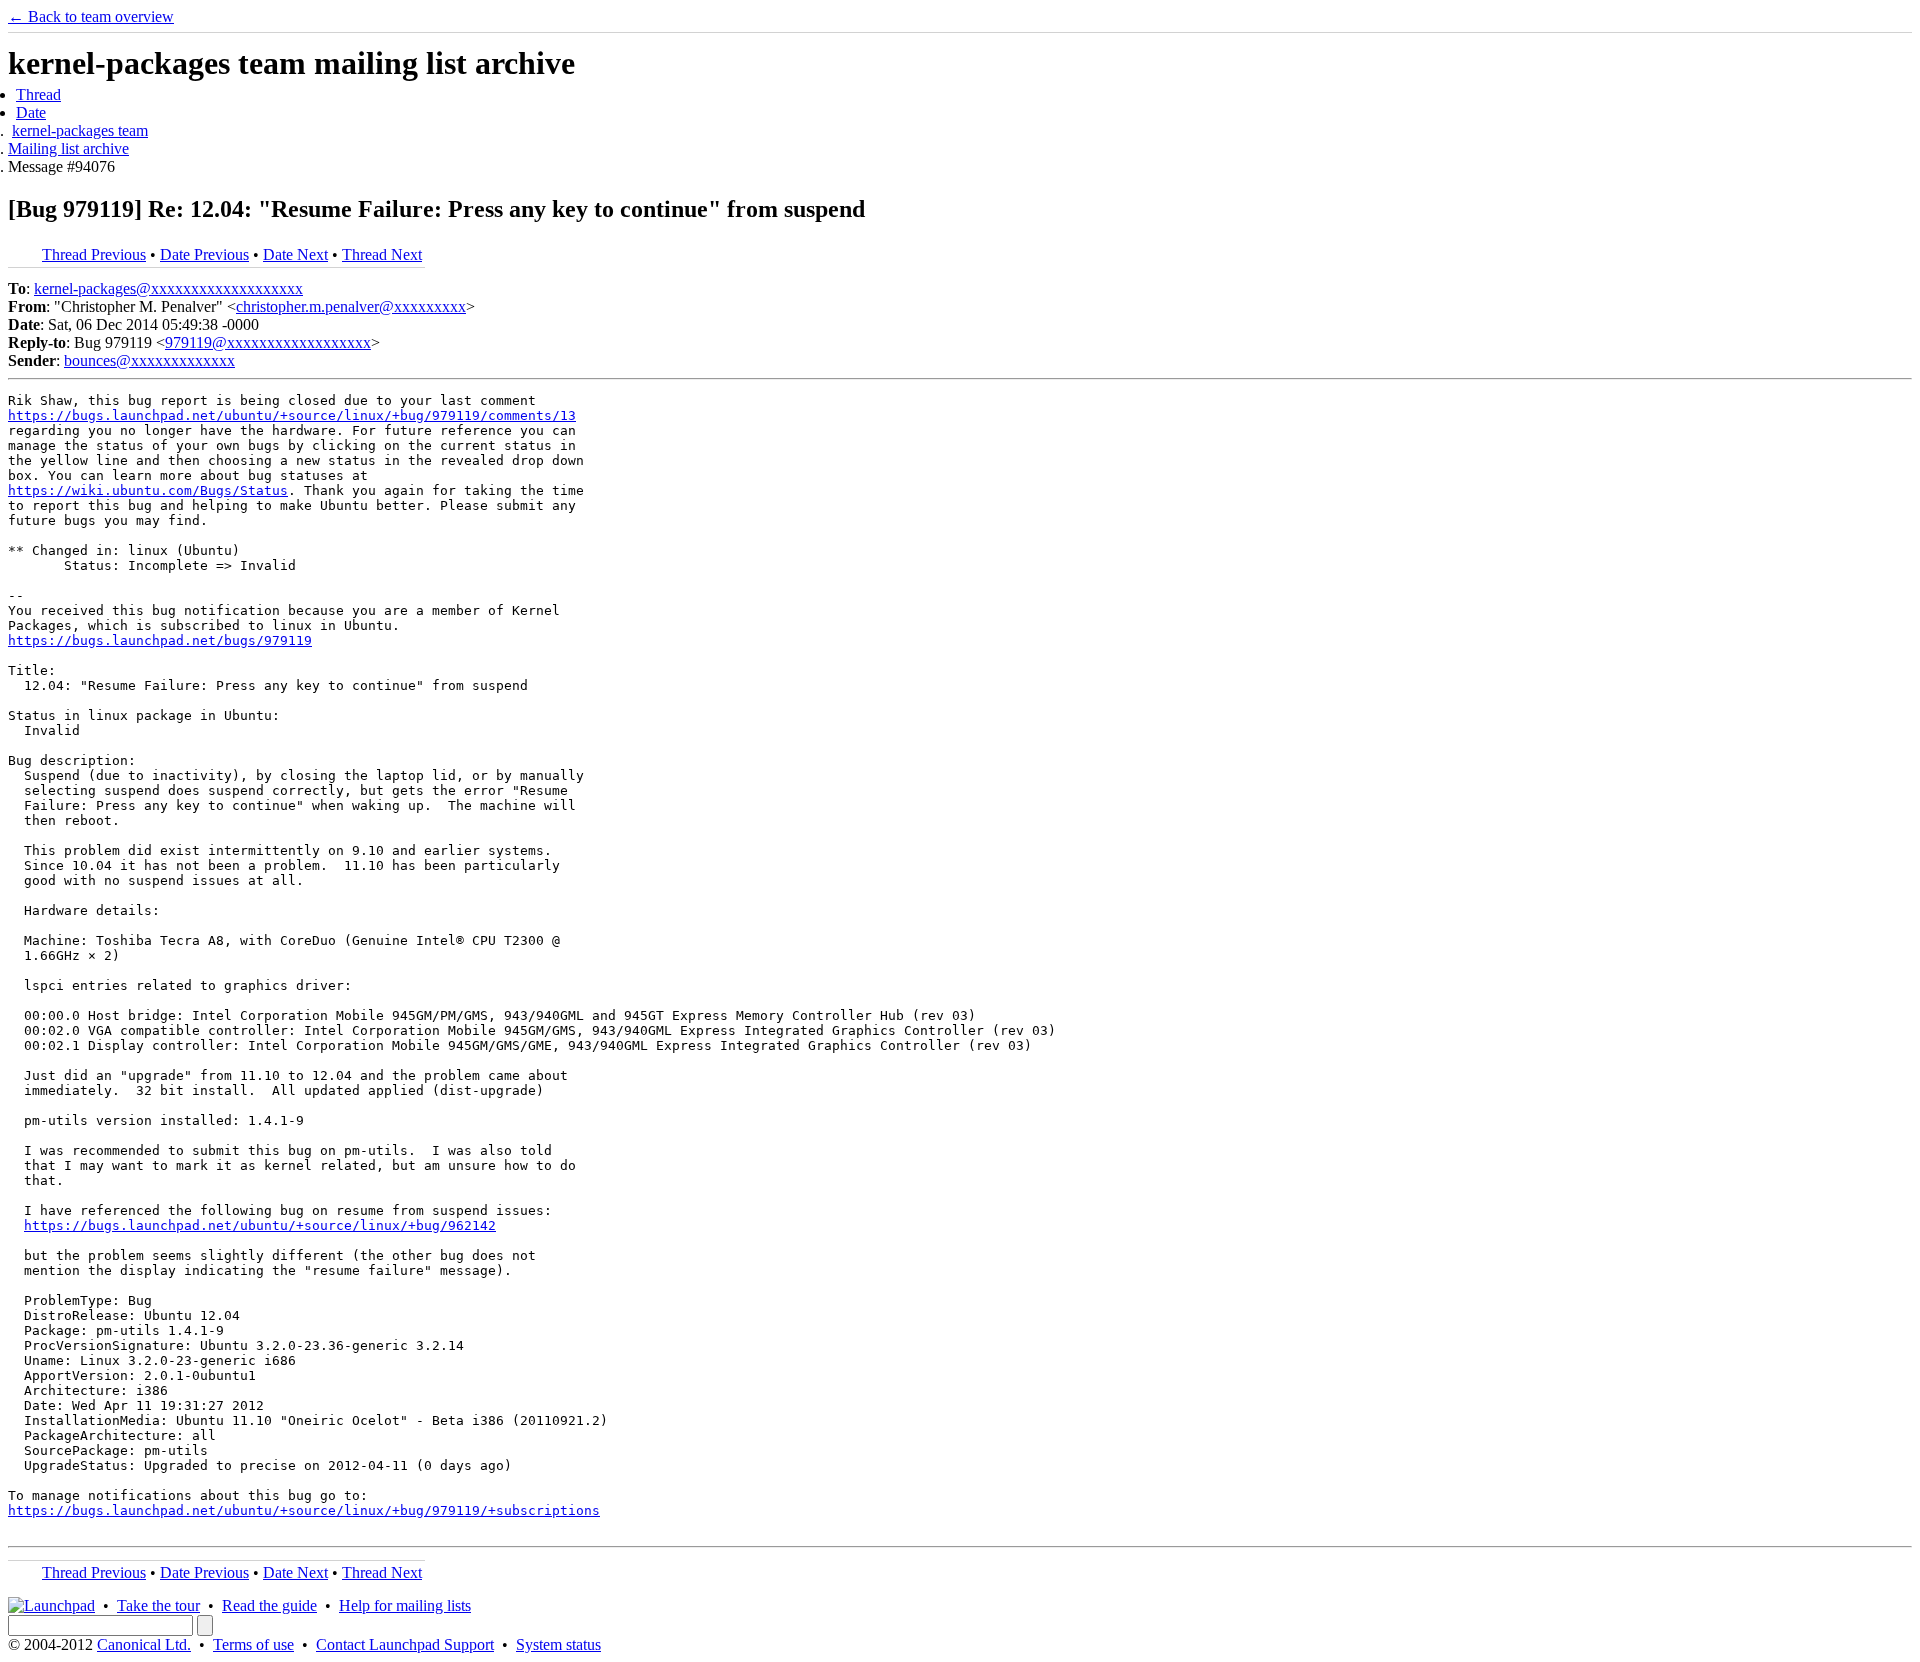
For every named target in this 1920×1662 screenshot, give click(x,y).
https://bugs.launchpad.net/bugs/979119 (160, 640)
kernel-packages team (80, 130)
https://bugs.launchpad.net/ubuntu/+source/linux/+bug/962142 (260, 1225)
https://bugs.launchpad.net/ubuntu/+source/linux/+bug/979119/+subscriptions (304, 1510)
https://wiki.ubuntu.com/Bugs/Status (148, 490)
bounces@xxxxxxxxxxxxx (149, 360)
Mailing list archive (68, 148)
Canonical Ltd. (144, 1644)
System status (558, 1644)
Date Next (295, 254)
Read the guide (269, 1605)
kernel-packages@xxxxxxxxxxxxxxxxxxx (168, 288)
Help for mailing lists (405, 1605)
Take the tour (158, 1605)
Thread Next (382, 254)
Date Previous (204, 254)
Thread (38, 94)
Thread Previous (94, 254)
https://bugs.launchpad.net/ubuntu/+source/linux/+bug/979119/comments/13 (292, 415)
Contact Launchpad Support (405, 1644)
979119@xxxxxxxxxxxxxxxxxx (268, 342)
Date (31, 112)
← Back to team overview (91, 16)
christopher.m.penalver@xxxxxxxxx (351, 306)
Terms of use (253, 1644)
